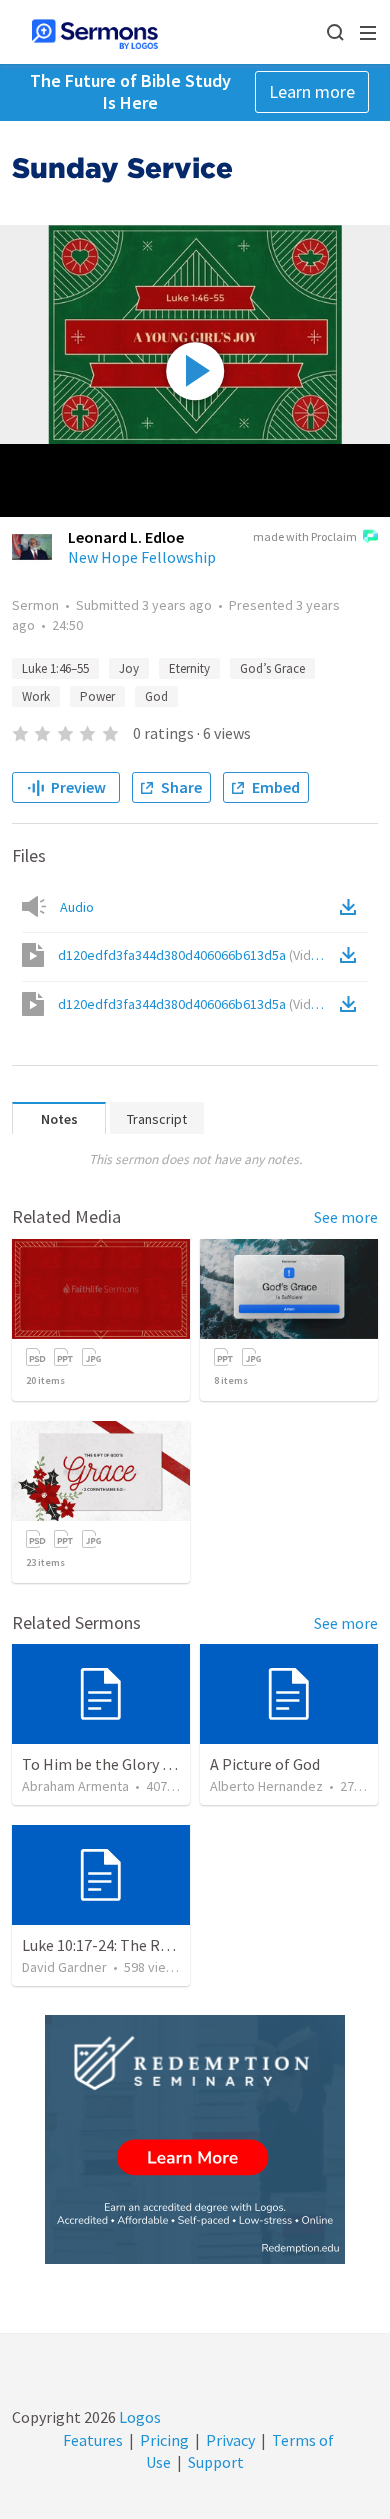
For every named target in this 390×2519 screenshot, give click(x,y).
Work (36, 696)
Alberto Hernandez (266, 1786)
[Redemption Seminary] (195, 2139)
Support (216, 2462)
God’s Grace (272, 668)
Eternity (189, 668)
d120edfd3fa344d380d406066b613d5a (194, 955)
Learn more (312, 91)
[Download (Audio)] (352, 907)
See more (346, 1217)
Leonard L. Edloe (126, 537)
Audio (77, 907)
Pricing (164, 2440)
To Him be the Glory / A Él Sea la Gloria (153, 1764)
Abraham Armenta (75, 1786)
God (156, 696)
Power (97, 696)
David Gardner (64, 1967)
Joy (129, 668)
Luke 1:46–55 (55, 668)
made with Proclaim (305, 536)
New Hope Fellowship (142, 557)
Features (93, 2440)
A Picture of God (265, 1764)
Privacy (230, 2440)
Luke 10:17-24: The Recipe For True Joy (152, 1945)
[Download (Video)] (352, 955)
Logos (138, 2417)
